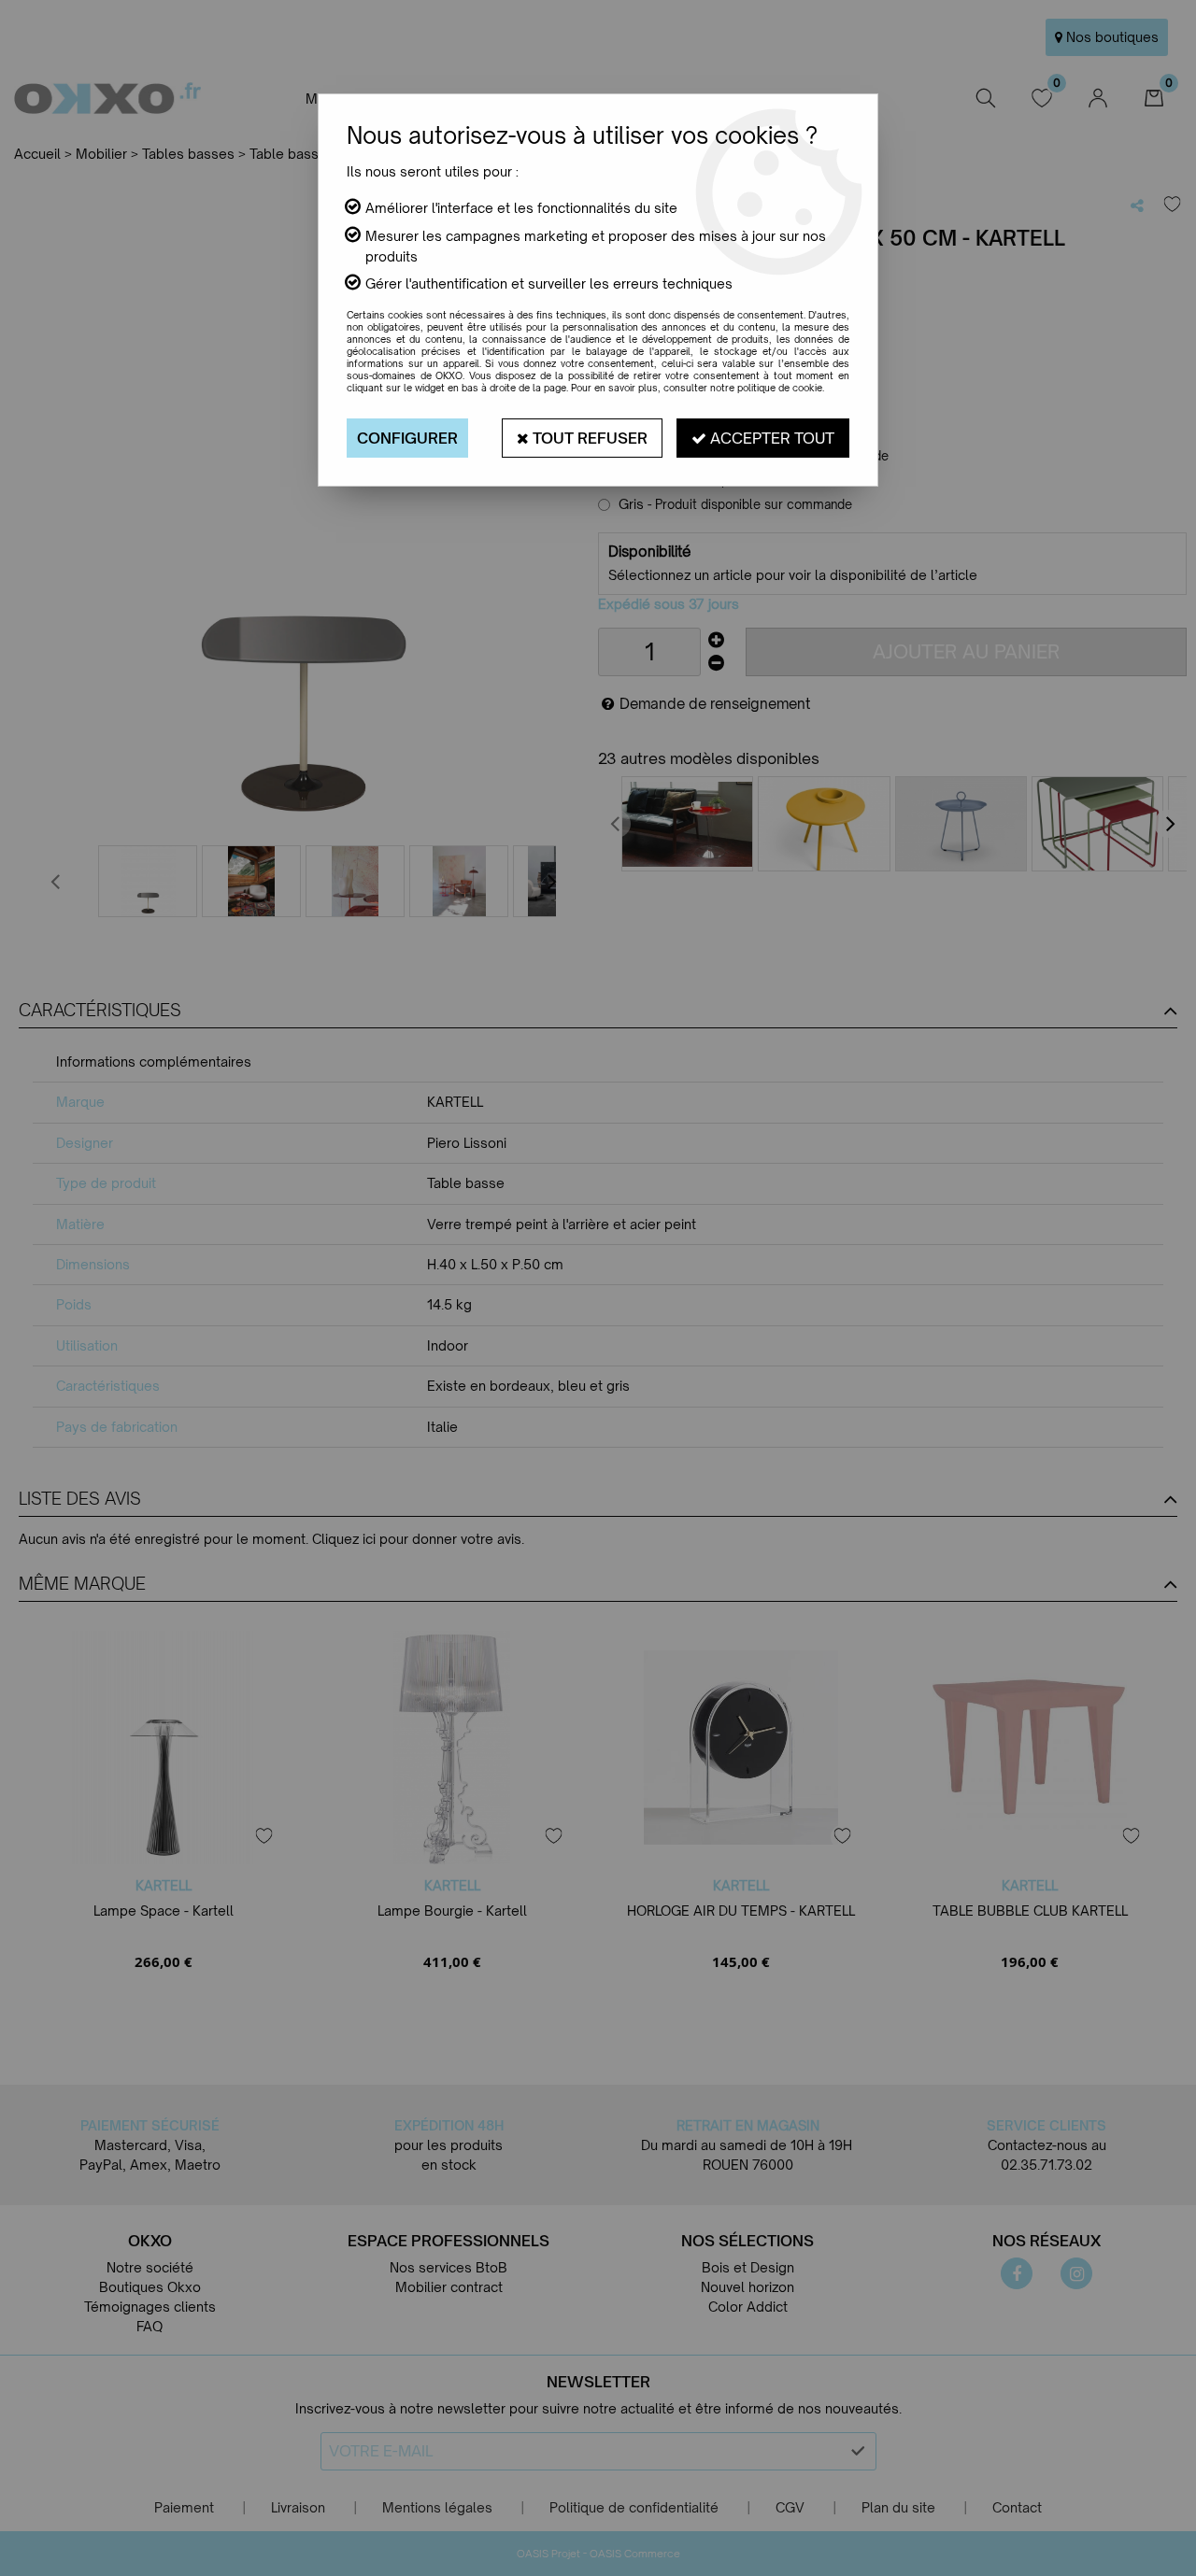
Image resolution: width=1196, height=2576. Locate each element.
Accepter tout (770, 438)
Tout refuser (588, 438)
